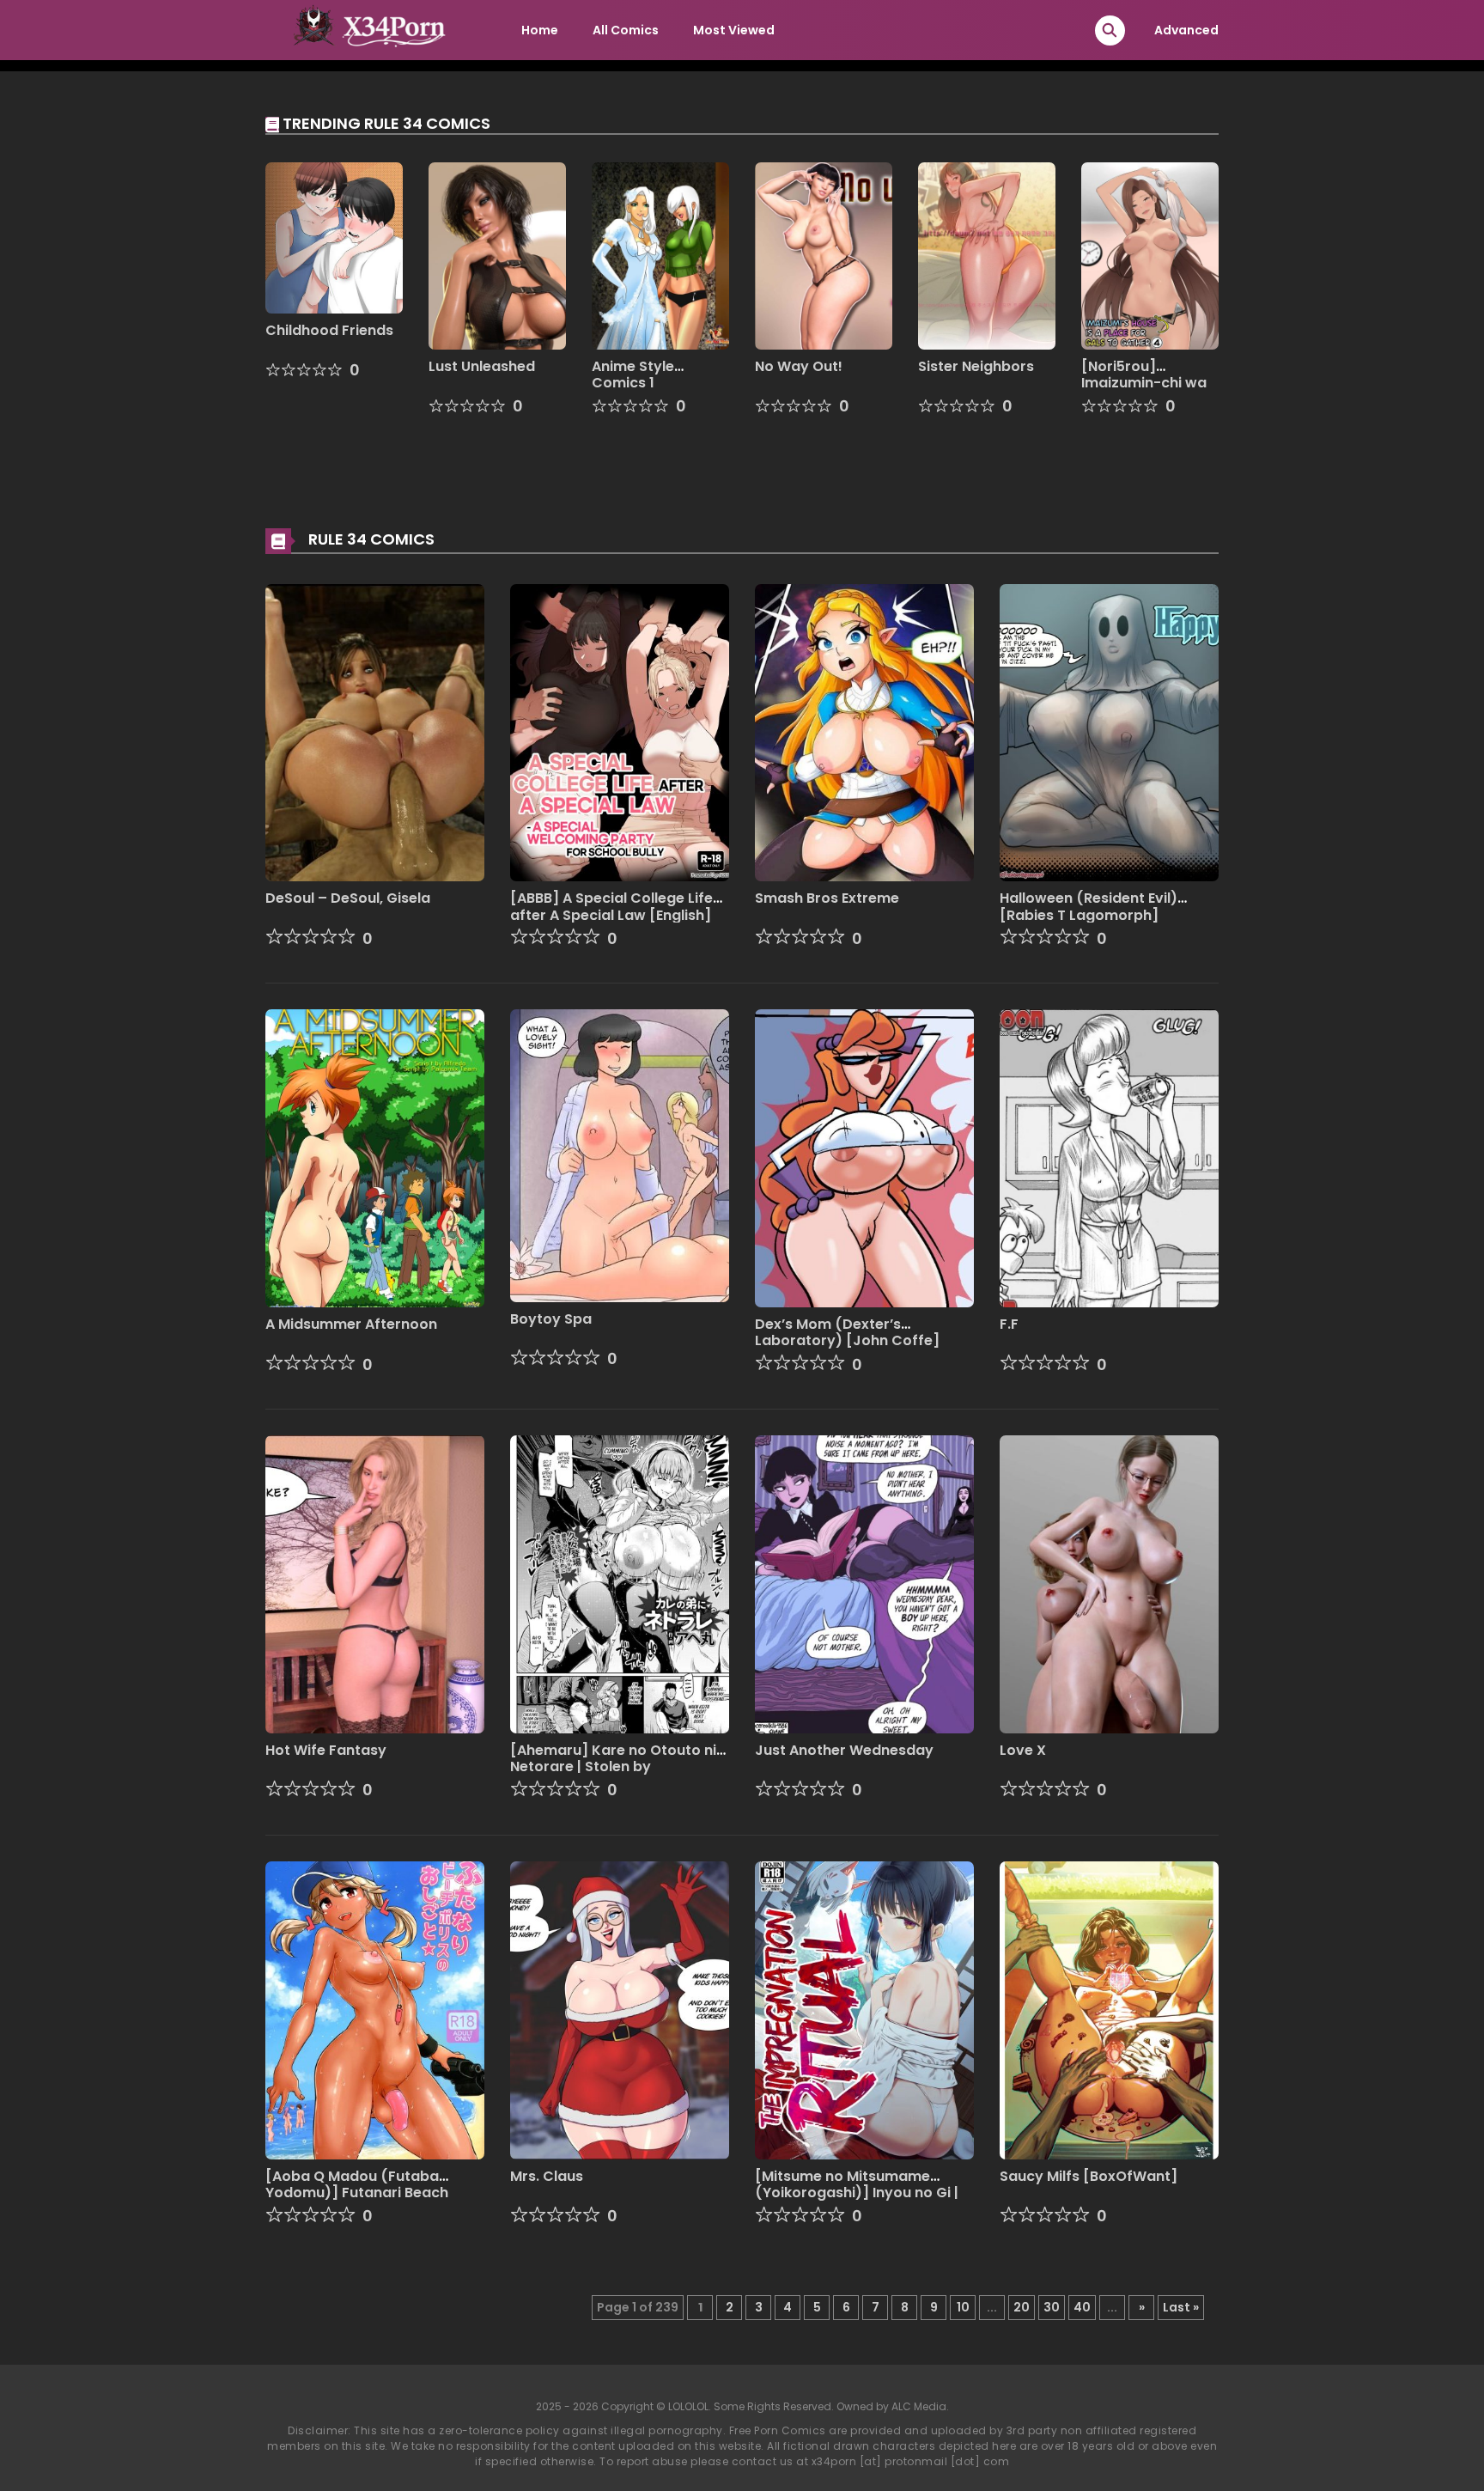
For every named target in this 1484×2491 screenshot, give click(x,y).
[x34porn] (365, 29)
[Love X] (1109, 1583)
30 (1052, 2307)
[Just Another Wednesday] (864, 1583)
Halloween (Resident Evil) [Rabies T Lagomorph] (1089, 906)
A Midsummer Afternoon (351, 1324)
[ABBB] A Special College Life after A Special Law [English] (611, 906)
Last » (1181, 2307)
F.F (1009, 1324)
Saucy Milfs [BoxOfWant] (1089, 2176)
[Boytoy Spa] (620, 1154)
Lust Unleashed (482, 366)
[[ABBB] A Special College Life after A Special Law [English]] (620, 732)
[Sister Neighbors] (987, 255)
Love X (1023, 1750)
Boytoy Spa (551, 1319)
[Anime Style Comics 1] (660, 255)
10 (963, 2307)
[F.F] (1109, 1158)
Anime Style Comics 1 (633, 375)
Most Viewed (734, 30)
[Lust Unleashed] (497, 255)
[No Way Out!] (824, 255)
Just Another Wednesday (844, 1750)
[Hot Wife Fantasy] (375, 1583)
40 (1082, 2307)
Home (540, 30)
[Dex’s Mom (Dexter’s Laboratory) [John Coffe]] (864, 1158)
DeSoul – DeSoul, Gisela (348, 898)
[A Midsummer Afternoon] (375, 1158)
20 (1022, 2307)
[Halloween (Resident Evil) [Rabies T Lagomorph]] (1109, 732)
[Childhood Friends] (334, 237)
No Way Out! (799, 366)
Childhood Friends (329, 330)
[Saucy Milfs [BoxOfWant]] (1109, 2009)
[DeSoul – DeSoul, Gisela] (375, 732)
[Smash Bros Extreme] (864, 732)
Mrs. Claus (547, 2176)
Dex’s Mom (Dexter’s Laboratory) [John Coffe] (847, 1332)
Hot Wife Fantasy (326, 1750)
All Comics (626, 30)
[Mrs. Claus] (620, 2009)
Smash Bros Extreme (827, 898)
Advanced (1186, 30)
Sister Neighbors (976, 366)
